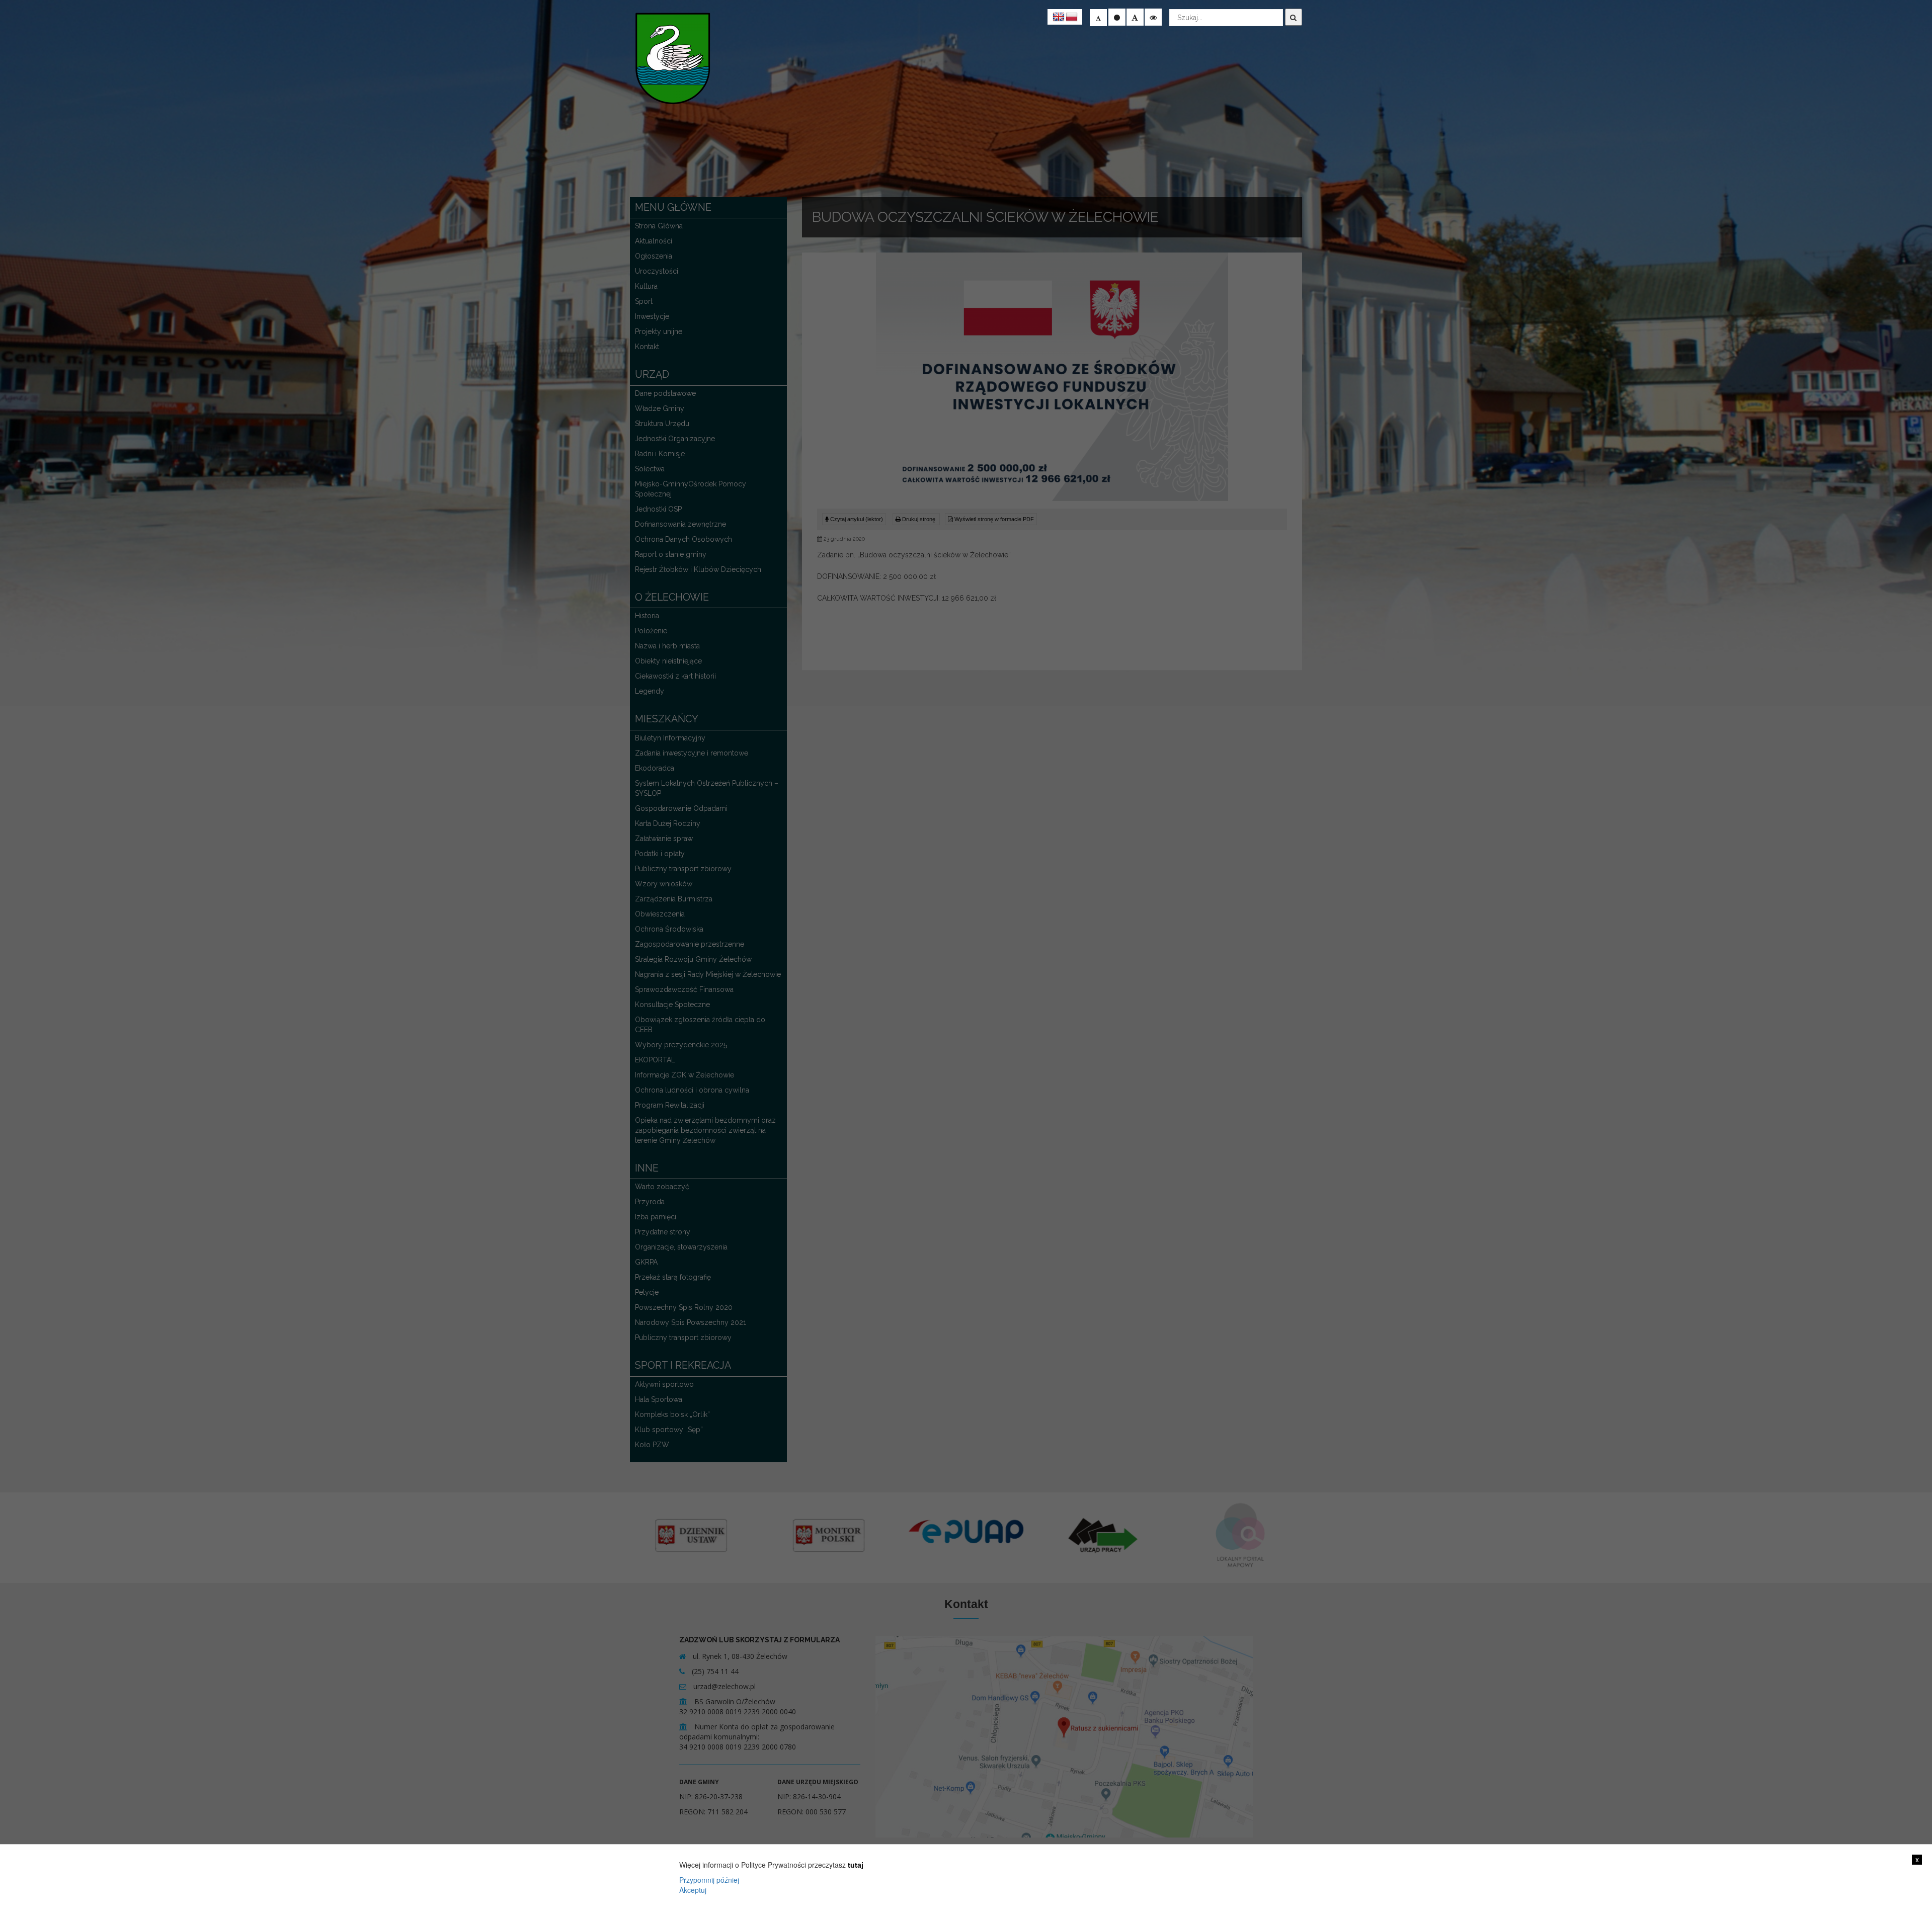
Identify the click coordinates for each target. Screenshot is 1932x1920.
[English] (1059, 17)
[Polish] (1072, 17)
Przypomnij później (709, 1880)
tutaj (856, 1865)
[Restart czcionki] (1117, 17)
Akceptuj (693, 1890)
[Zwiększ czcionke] (1135, 17)
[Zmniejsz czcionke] (1098, 18)
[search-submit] (1294, 17)
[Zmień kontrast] (1153, 17)
